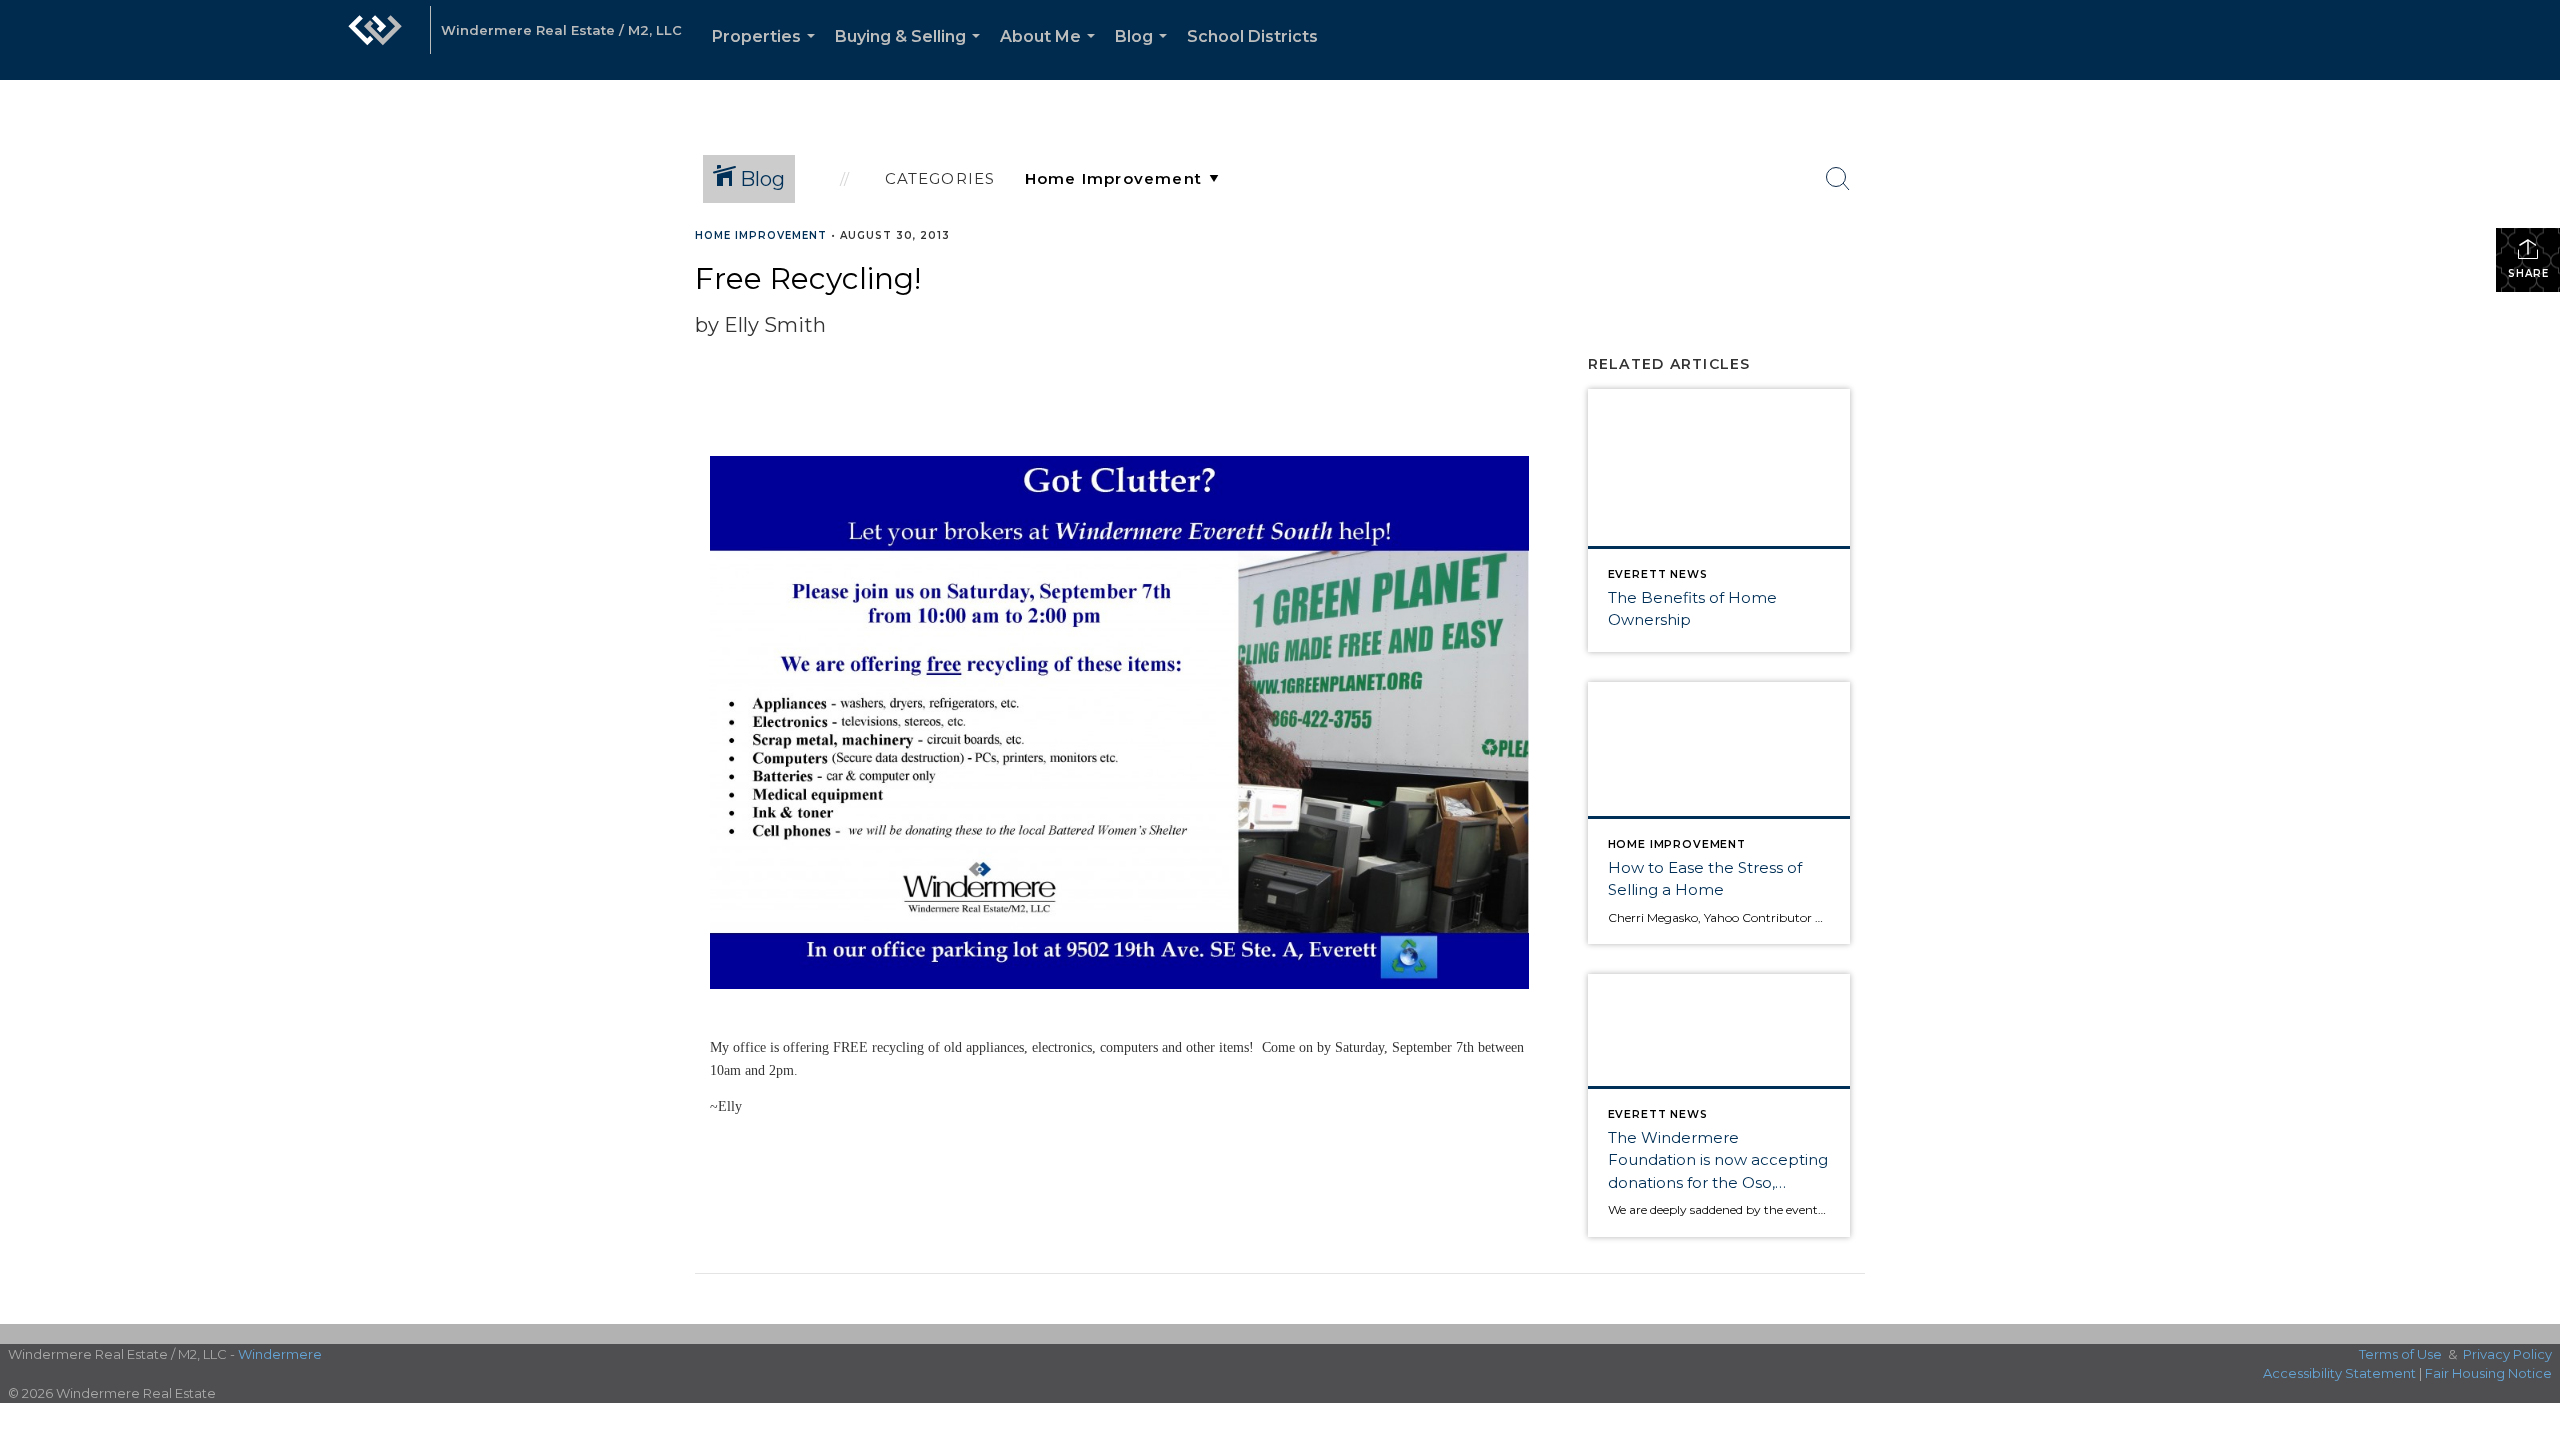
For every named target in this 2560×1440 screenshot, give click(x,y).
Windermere (280, 1354)
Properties (767, 53)
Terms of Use (2400, 1354)
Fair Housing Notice (2488, 1373)
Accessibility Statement (2339, 1373)
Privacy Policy (2507, 1354)
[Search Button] (1838, 179)
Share (2528, 273)
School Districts (1252, 36)
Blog (1145, 53)
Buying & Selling (911, 53)
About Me (1051, 53)
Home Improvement (761, 235)
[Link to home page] (375, 40)
